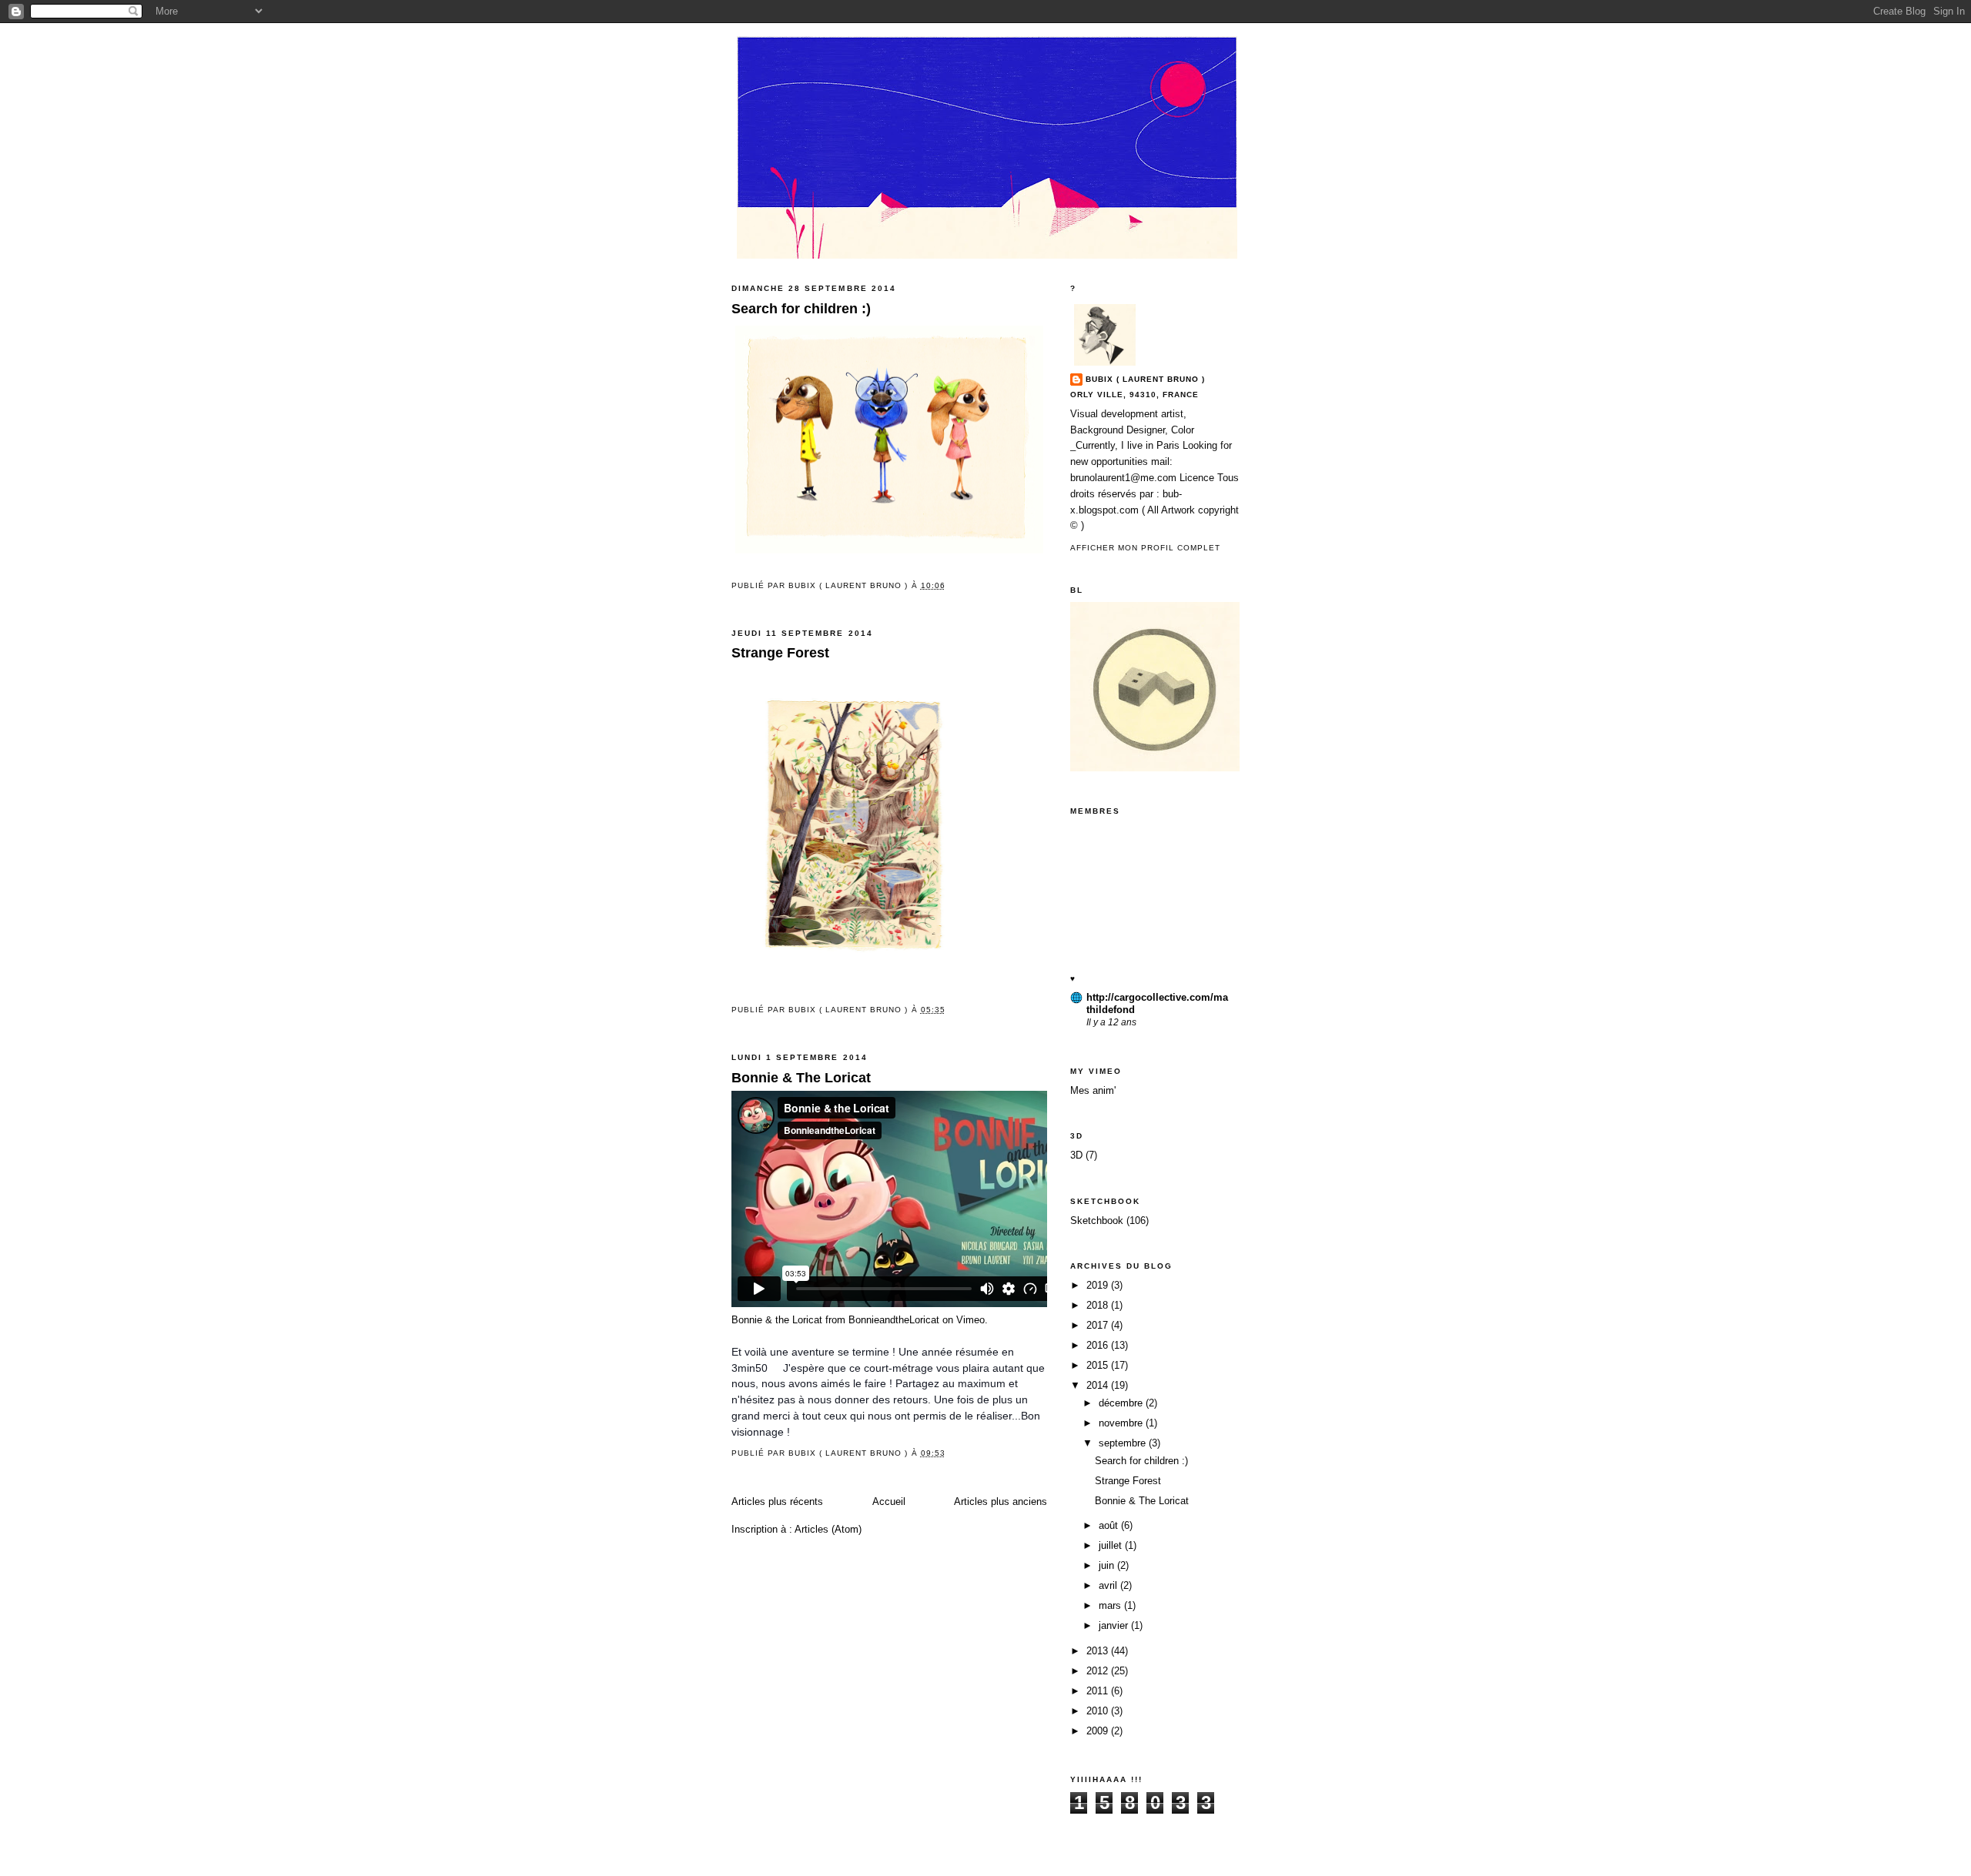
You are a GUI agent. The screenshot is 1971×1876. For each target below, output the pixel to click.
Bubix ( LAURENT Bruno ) (1145, 379)
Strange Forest (780, 653)
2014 (1099, 1385)
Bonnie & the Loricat (777, 1320)
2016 (1099, 1345)
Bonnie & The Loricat (801, 1078)
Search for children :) (801, 309)
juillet (1112, 1545)
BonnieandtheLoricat (894, 1320)
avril (1109, 1585)
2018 (1099, 1305)
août (1110, 1525)
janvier (1115, 1625)
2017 (1099, 1325)
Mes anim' (1093, 1090)
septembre (1124, 1443)
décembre (1122, 1403)
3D (1076, 1155)
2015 (1099, 1365)
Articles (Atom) (828, 1529)
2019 (1099, 1285)
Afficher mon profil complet (1145, 548)
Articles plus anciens (1001, 1501)
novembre (1122, 1423)
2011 (1099, 1691)
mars (1111, 1605)
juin (1108, 1565)
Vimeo (970, 1320)
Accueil (889, 1501)
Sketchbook (1097, 1221)
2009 (1099, 1731)
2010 (1099, 1711)
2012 (1099, 1671)
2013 (1099, 1651)
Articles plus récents (777, 1501)
